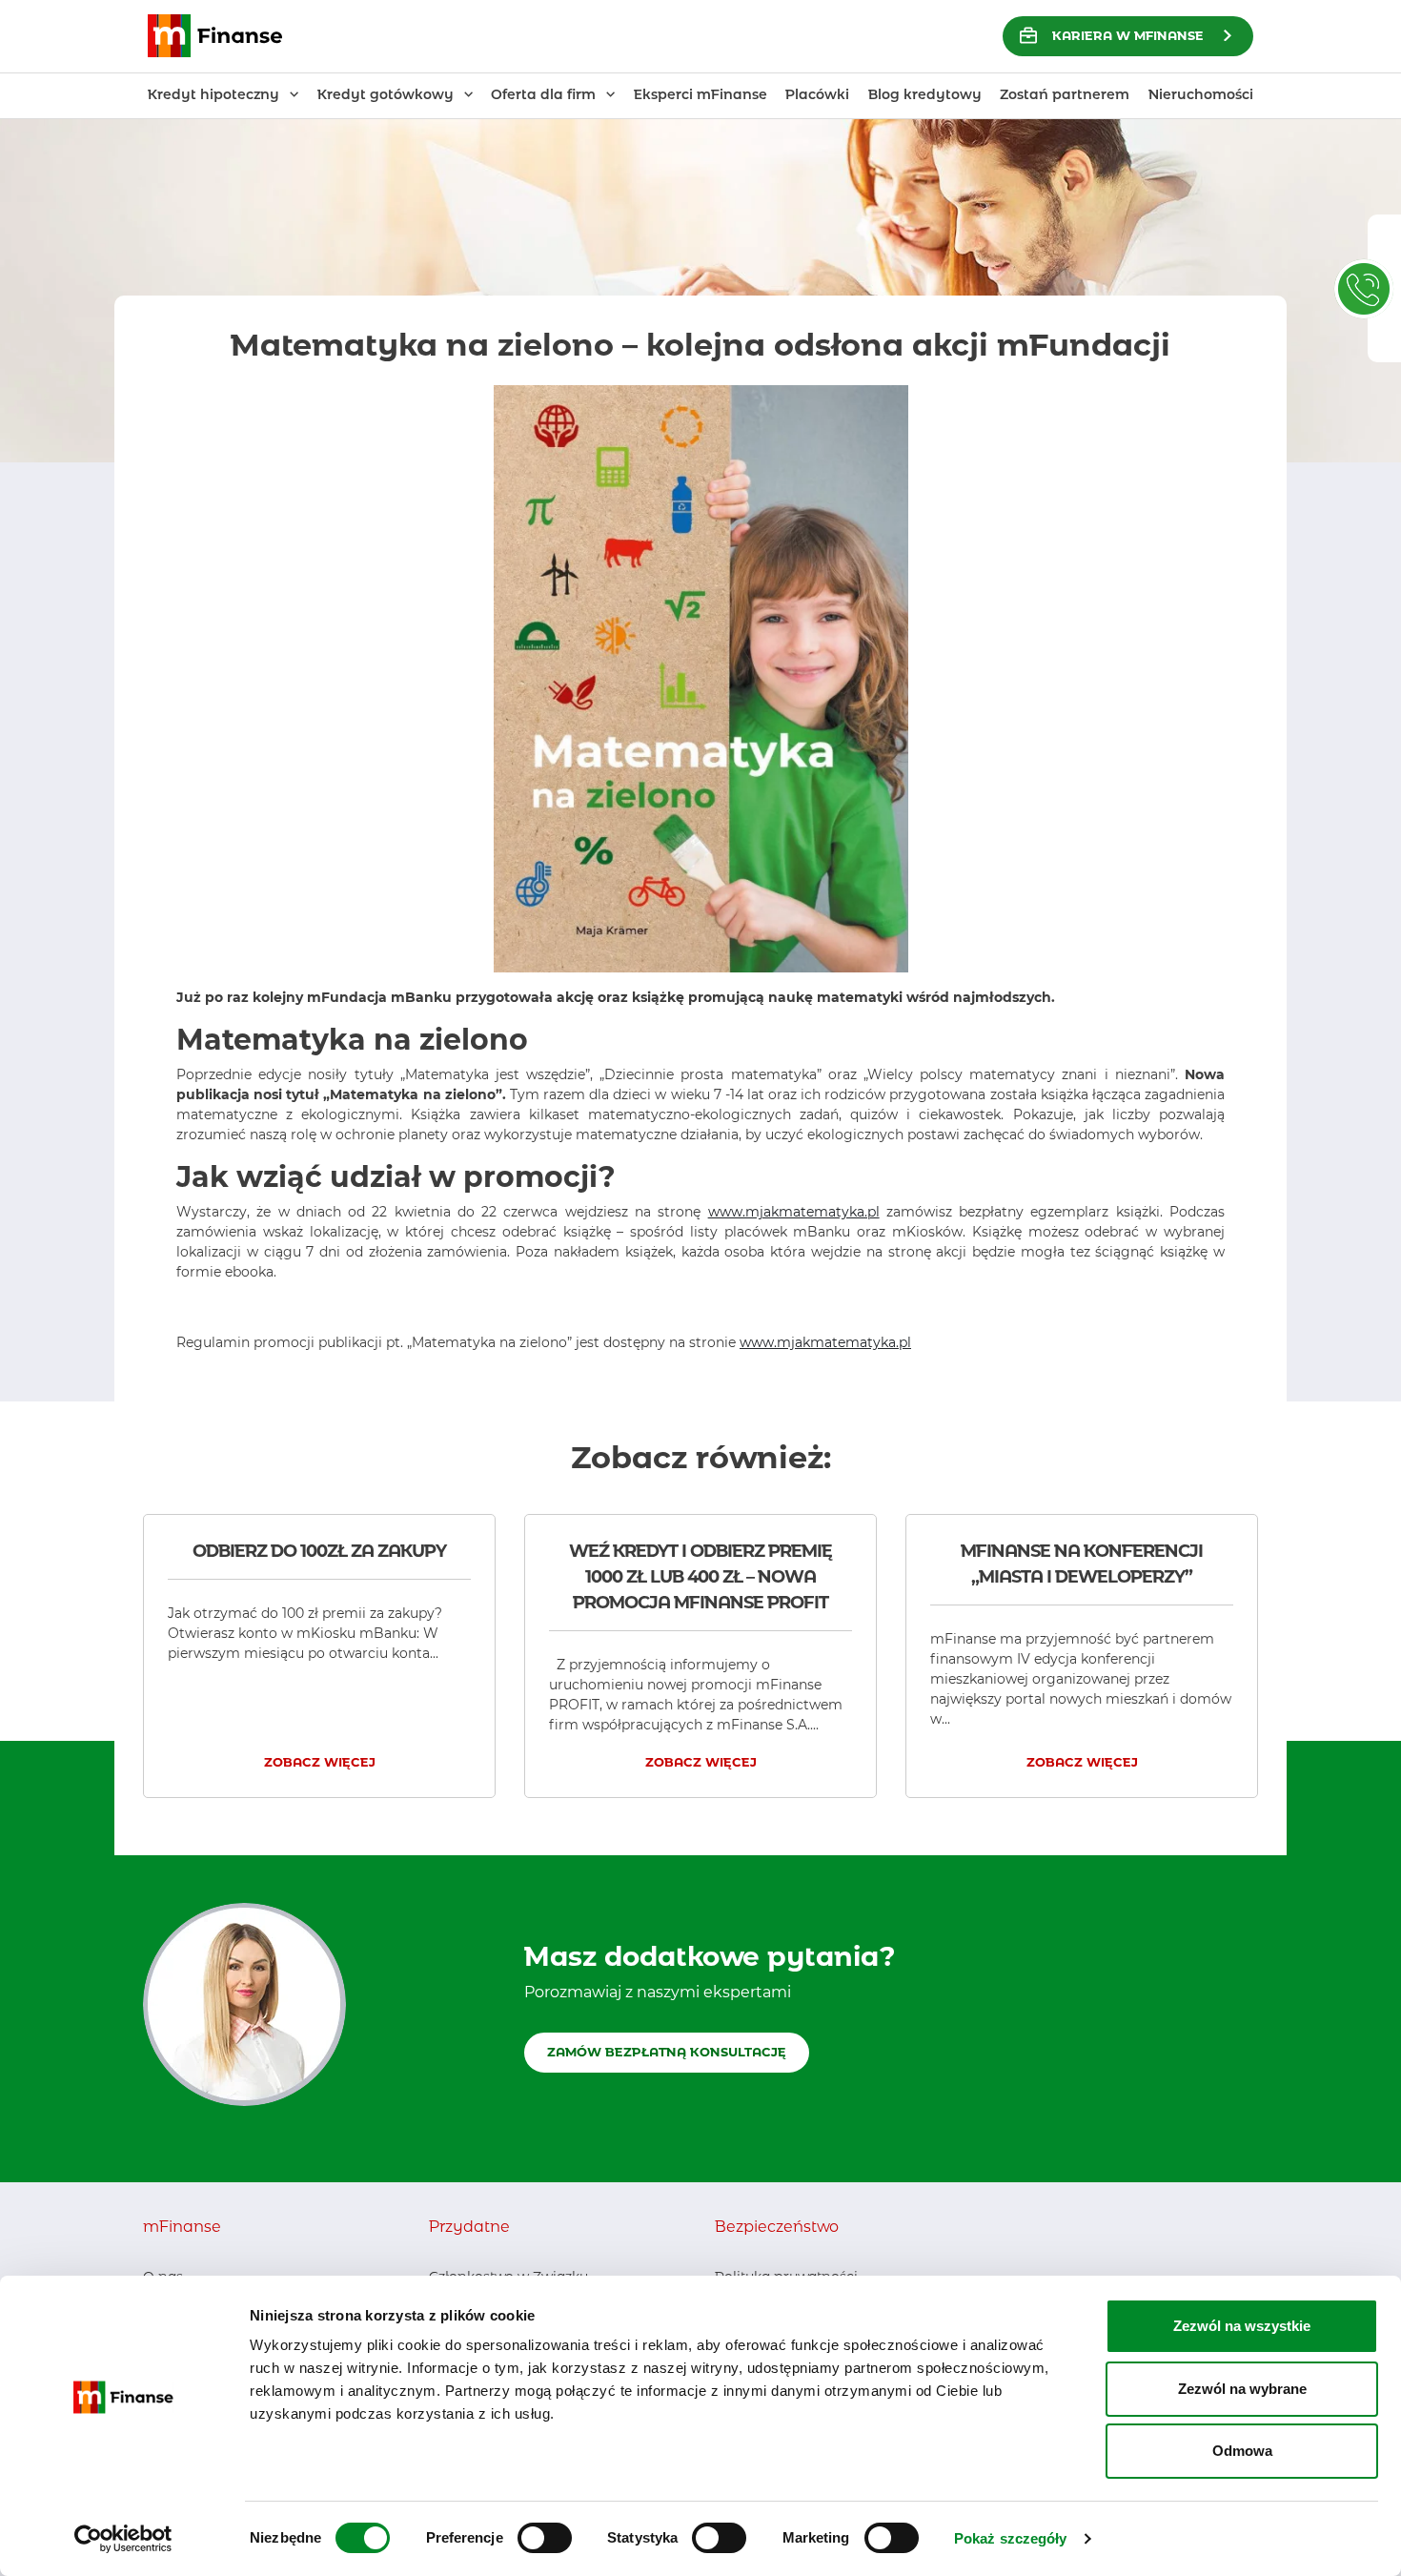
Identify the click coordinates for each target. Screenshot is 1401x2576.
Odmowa (1242, 2451)
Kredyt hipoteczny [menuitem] (213, 94)
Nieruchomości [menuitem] (1201, 94)
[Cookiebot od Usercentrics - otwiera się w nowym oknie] (123, 2539)
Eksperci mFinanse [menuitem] (700, 94)
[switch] (545, 2538)
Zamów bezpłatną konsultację (667, 2052)
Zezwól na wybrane (1242, 2389)
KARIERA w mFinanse (1128, 35)
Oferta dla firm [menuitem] (543, 94)
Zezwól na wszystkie (1242, 2326)
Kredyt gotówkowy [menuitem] (386, 94)
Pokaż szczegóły (1011, 2538)
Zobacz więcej (320, 1762)
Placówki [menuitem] (817, 94)
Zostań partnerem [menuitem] (1065, 94)
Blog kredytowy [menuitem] (925, 94)
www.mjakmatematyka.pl (794, 1212)
